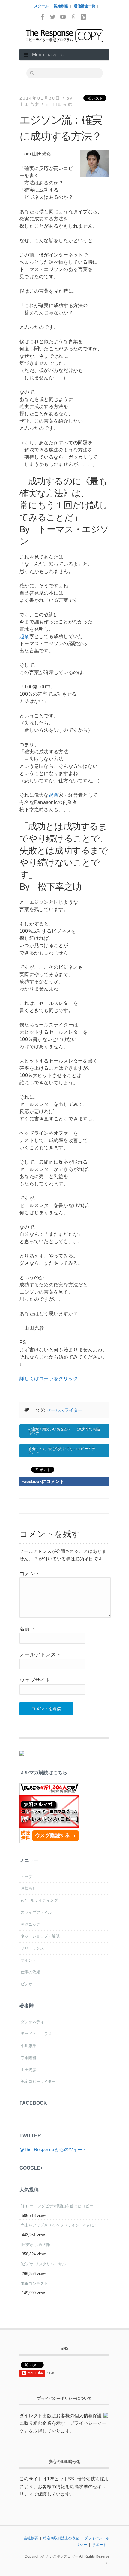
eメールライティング (39, 1900)
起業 (24, 636)
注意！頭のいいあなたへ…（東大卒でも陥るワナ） (64, 1431)
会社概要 (31, 2538)
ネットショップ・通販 (40, 1936)
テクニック (30, 1924)
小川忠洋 (28, 2046)
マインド (28, 1960)
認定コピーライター (38, 2081)
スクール (41, 6)
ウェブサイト (35, 1680)
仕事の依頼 (30, 1972)
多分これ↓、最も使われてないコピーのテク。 (62, 1451)
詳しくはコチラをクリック (49, 1379)
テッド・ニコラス (36, 2034)
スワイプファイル (36, 1912)
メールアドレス (40, 1655)
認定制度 (61, 6)
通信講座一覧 (85, 6)
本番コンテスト (34, 2284)
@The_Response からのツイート (53, 2149)
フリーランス (32, 1948)
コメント (30, 1574)
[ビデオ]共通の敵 (36, 2245)
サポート (99, 2545)
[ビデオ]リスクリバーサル (43, 2264)
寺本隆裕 (28, 2058)
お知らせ (28, 1888)
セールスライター (64, 1410)
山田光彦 (63, 104)
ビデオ (27, 1984)
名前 (27, 1629)
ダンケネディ (32, 2022)
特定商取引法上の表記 (61, 2538)
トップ (27, 1877)
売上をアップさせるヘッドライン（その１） (60, 2225)
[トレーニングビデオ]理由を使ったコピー (57, 2206)
